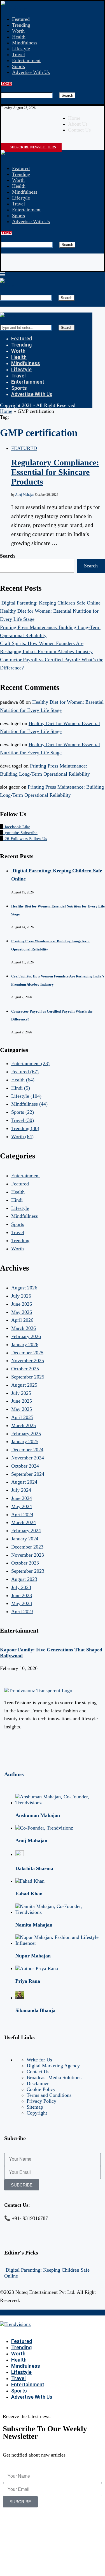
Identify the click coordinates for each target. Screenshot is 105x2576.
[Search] (3, 89)
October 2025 (25, 1369)
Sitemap (35, 2107)
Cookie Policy (41, 2089)
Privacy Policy (41, 2101)
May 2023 (22, 1603)
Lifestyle (21, 49)
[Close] (3, 101)
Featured (21, 19)
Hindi (21, 1088)
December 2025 (27, 1353)
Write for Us (39, 2060)
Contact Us (79, 130)
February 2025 (26, 1434)
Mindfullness (29, 1104)
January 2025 (25, 1441)
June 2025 (22, 1401)
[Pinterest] (13, 141)
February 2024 (26, 1531)
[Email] (24, 141)
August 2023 (24, 1579)
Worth (18, 31)
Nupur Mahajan (33, 1956)
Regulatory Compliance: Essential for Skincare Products (55, 472)
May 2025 (22, 1409)
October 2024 (25, 1466)
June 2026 (22, 1304)
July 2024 (21, 1490)
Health (19, 37)
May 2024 (22, 1506)
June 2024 (22, 1498)
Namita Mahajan (34, 1925)
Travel (18, 55)
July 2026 (21, 1296)
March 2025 (24, 1425)
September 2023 (28, 1571)
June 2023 (22, 1595)
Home (74, 118)
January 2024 (25, 1539)
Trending (21, 25)
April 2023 (22, 1611)
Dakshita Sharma (34, 1868)
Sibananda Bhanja (35, 2010)
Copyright (37, 2113)
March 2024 (24, 1522)
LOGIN (6, 84)
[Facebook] (3, 141)
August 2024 (24, 1482)
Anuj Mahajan (25, 495)
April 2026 (22, 1320)
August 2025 (24, 1385)
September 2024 (28, 1474)
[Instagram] (8, 141)
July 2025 (21, 1393)
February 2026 (26, 1336)
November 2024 (28, 1458)
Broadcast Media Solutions (54, 2077)
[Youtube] (19, 141)
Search (67, 95)
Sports (18, 66)
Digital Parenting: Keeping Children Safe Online (50, 603)
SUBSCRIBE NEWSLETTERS (32, 147)
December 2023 (27, 1547)
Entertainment (26, 60)
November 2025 (28, 1361)
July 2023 (21, 1587)
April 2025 (22, 1417)
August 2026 (24, 1288)
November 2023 (28, 1555)
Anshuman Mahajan (38, 1815)
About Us (78, 124)
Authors (14, 1774)
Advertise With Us (31, 72)
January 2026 (25, 1344)
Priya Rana (28, 1981)
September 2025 (28, 1377)
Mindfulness (25, 43)
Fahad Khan (29, 1894)
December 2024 (27, 1450)
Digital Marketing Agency (53, 2066)
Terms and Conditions (49, 2095)
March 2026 (24, 1328)
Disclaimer (38, 2083)
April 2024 (22, 1515)
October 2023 (25, 1563)
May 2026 (22, 1312)
